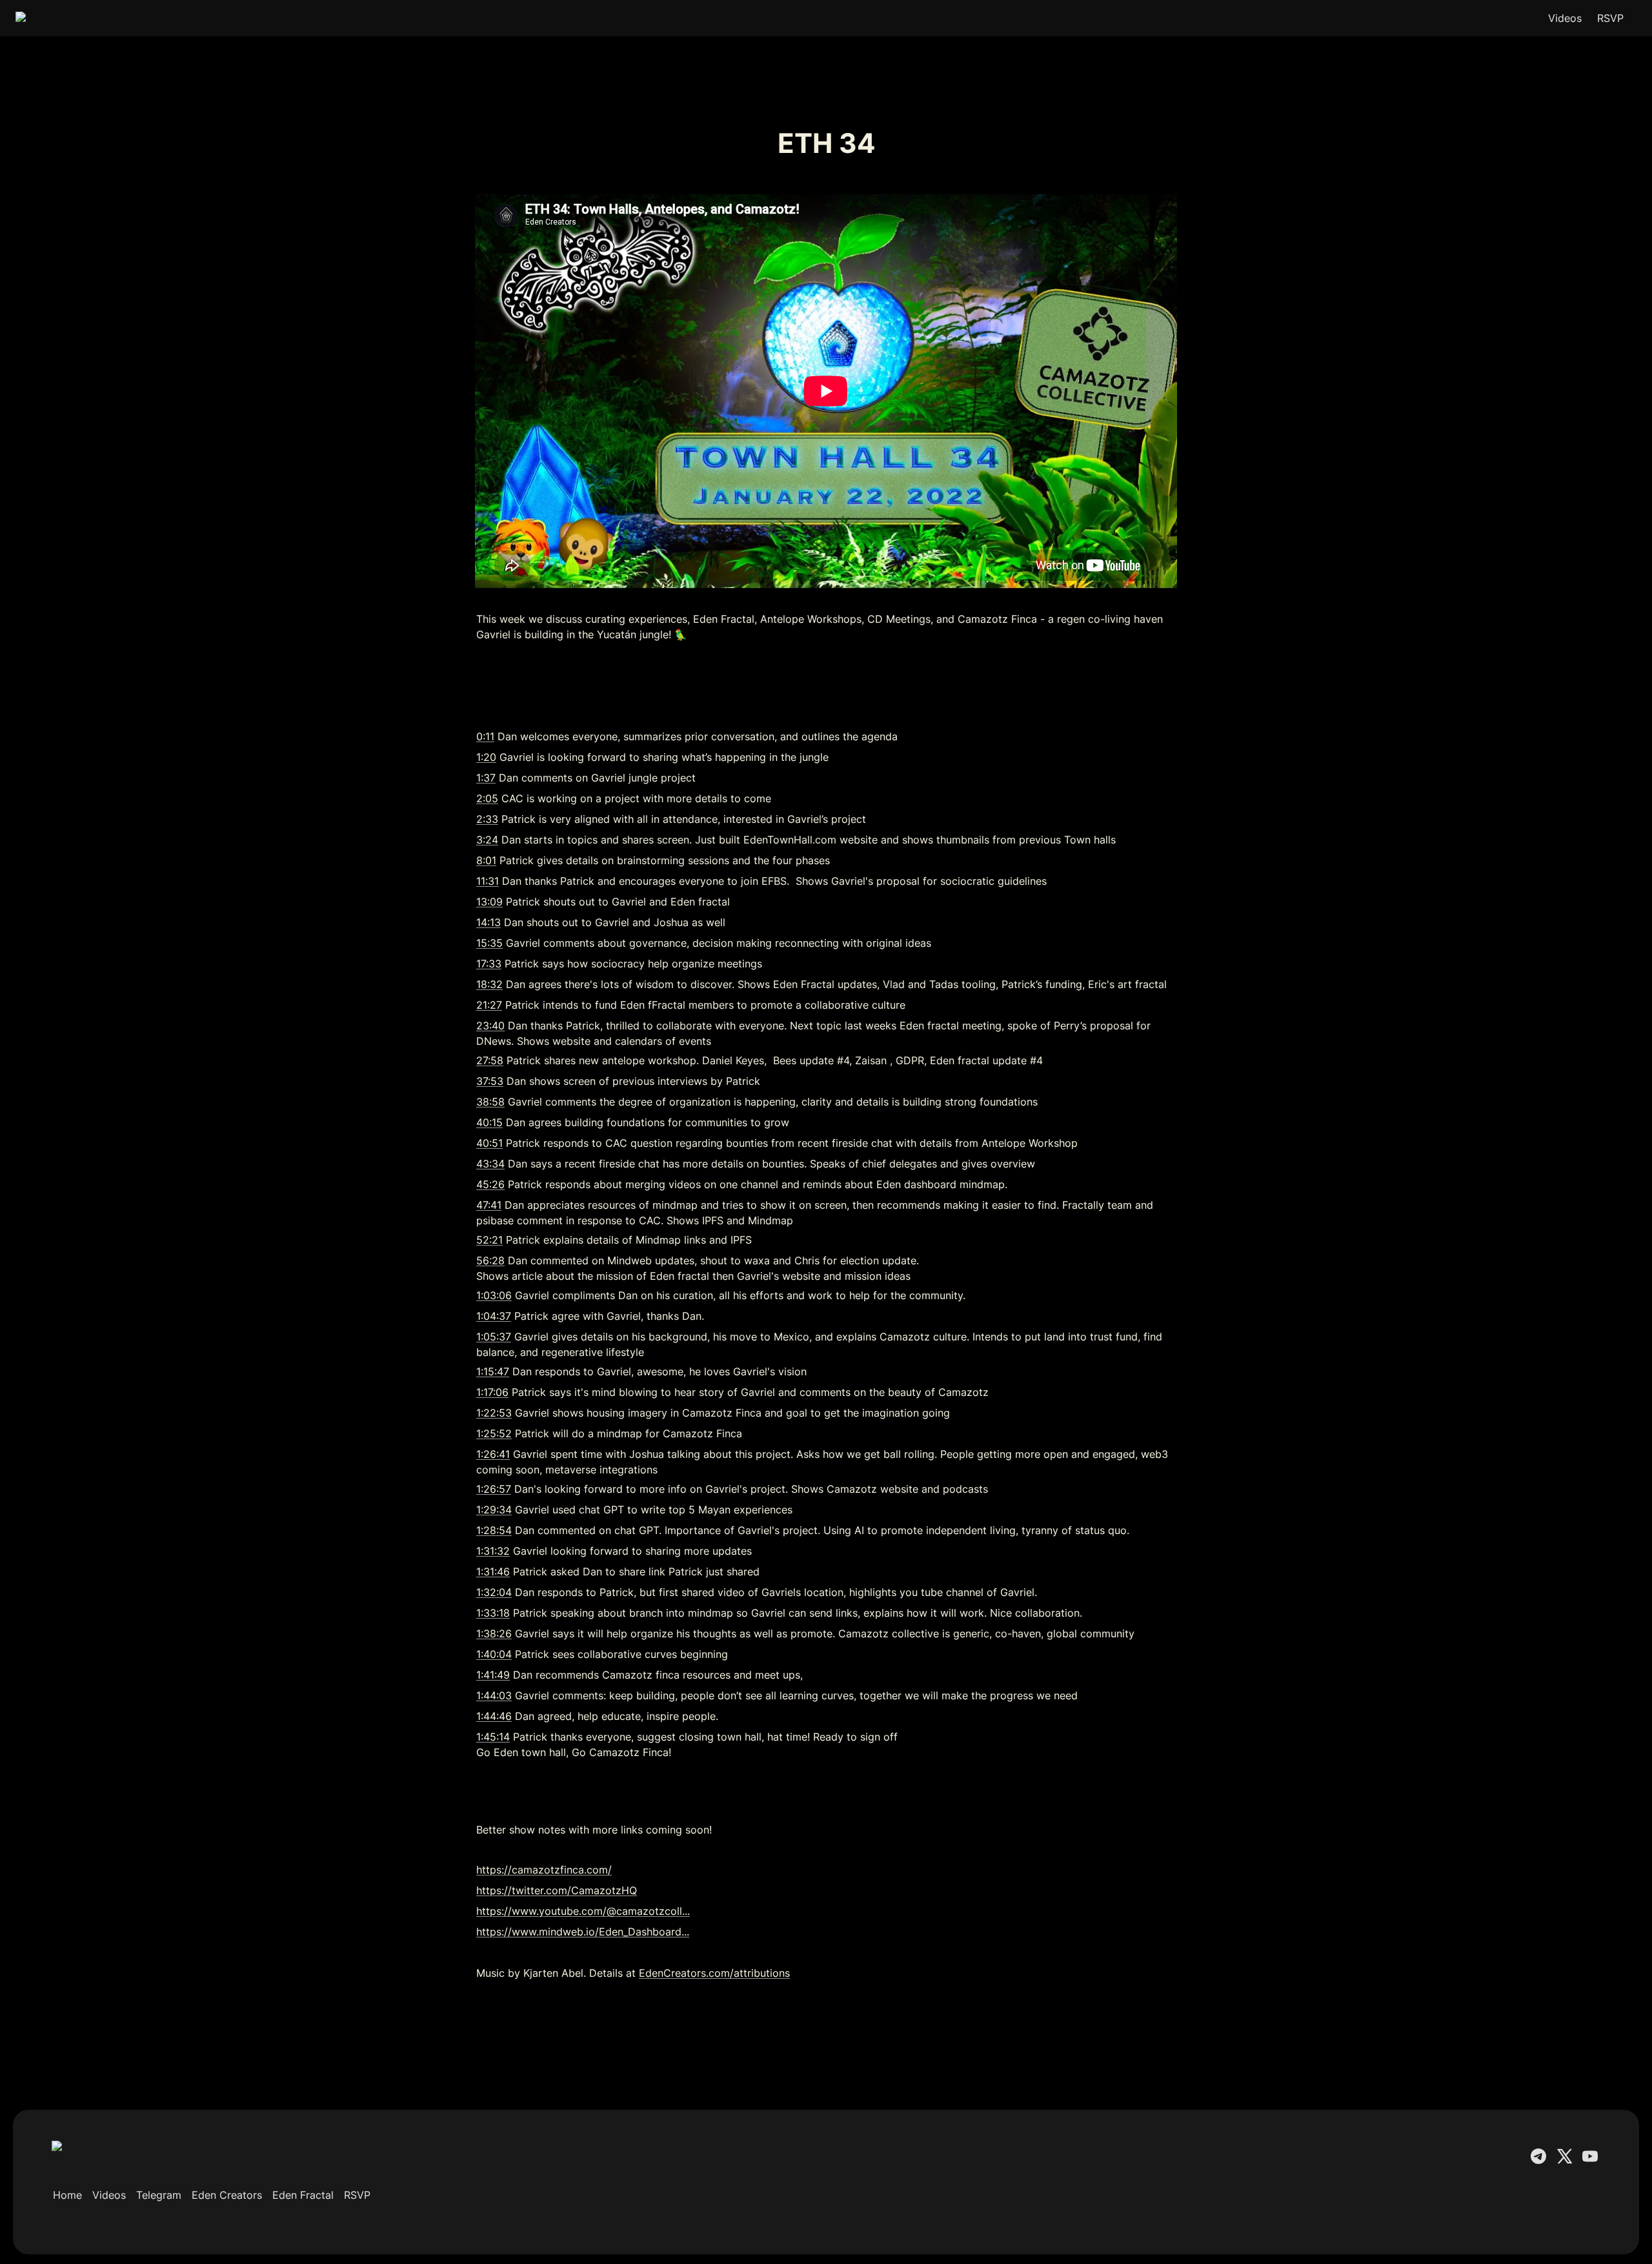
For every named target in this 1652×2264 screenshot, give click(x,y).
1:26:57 (494, 1489)
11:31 (488, 881)
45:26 (490, 1184)
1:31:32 (493, 1551)
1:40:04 (494, 1654)
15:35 (489, 943)
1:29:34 (494, 1510)
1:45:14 (493, 1737)
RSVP (1610, 18)
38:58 (490, 1102)
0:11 (485, 736)
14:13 (489, 922)
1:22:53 (494, 1413)
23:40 (490, 1026)
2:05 (487, 798)
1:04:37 (494, 1316)
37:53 (490, 1081)
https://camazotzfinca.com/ (544, 1870)
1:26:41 (493, 1454)
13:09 (489, 902)
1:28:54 (494, 1530)
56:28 (490, 1260)
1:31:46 (493, 1572)
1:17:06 (492, 1392)
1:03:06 (494, 1295)
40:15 (489, 1122)
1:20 (486, 757)
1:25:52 (494, 1433)
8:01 (486, 860)
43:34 (490, 1164)
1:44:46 (494, 1716)
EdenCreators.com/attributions (714, 1973)
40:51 (489, 1143)
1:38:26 (494, 1633)
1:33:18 (493, 1613)
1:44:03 (494, 1695)
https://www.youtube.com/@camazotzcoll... (583, 1911)
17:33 (489, 964)
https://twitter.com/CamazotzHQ (557, 1890)
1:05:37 (494, 1337)
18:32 (489, 984)
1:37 (486, 778)
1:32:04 (494, 1592)
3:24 (487, 840)
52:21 (489, 1240)
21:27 (489, 1005)
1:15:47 (493, 1371)
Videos (1565, 18)
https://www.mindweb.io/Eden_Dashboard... (583, 1932)
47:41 (489, 1205)
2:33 (487, 819)
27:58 (490, 1060)
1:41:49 (493, 1675)
